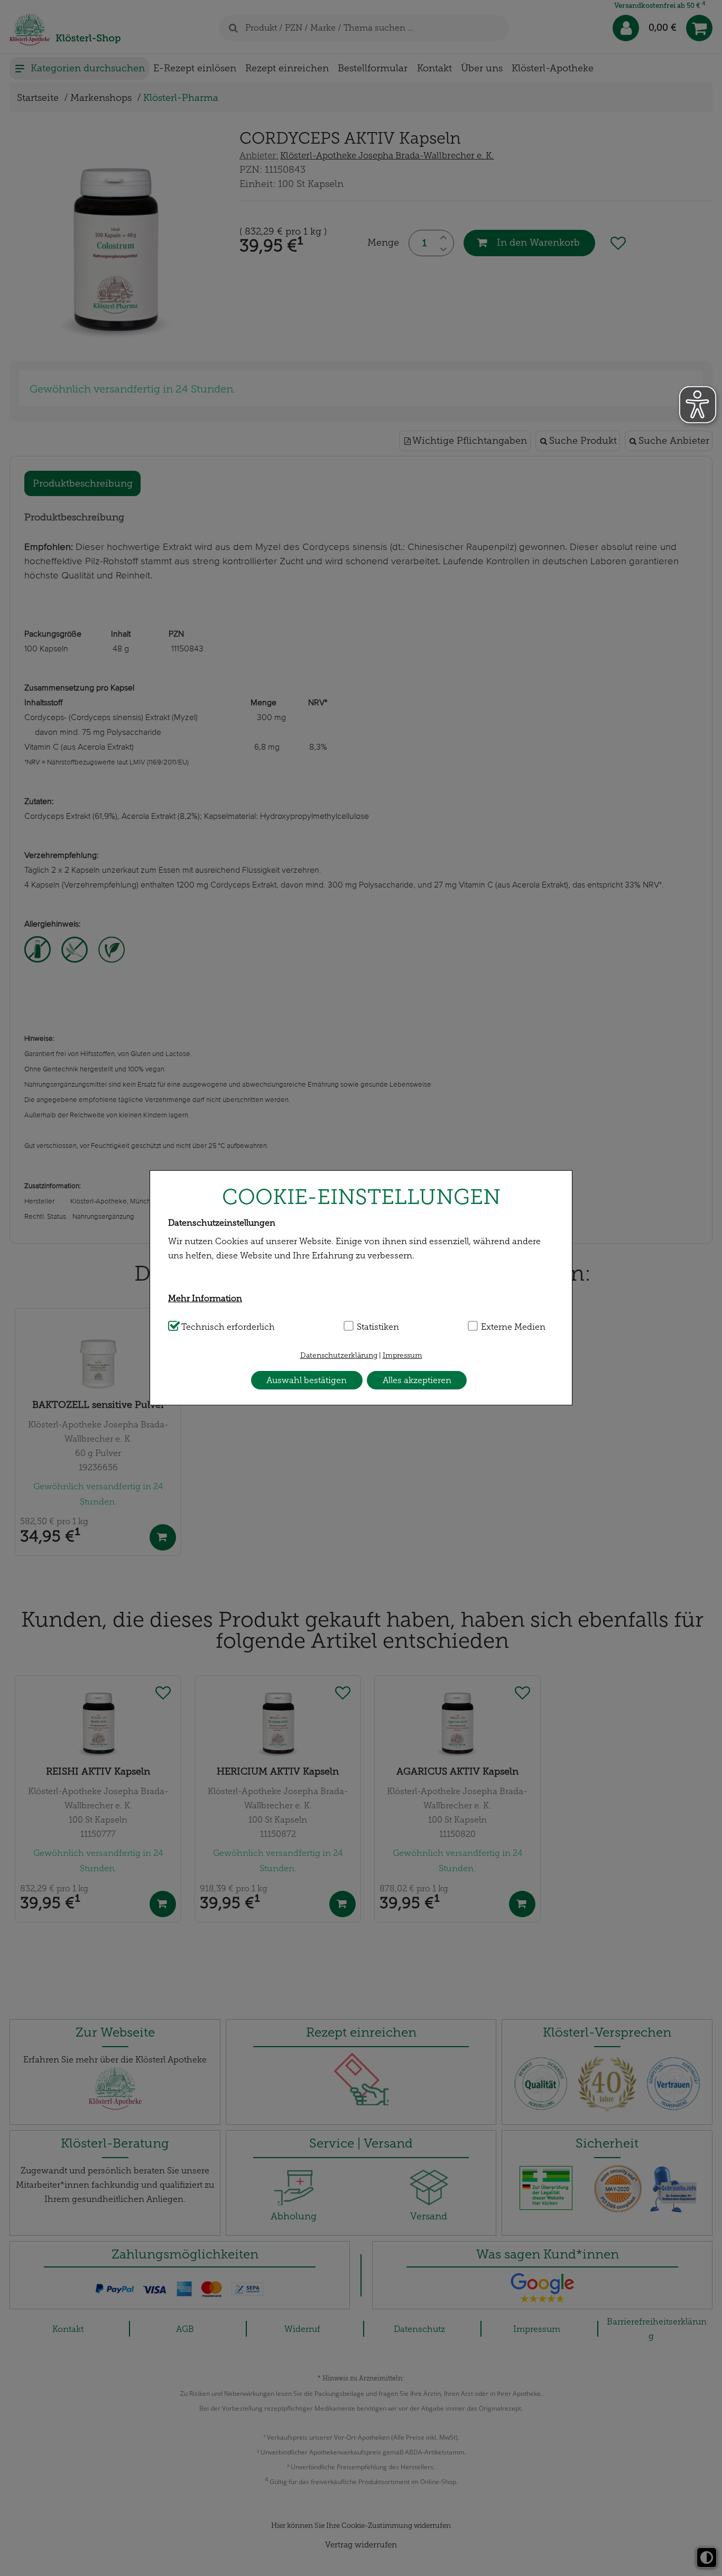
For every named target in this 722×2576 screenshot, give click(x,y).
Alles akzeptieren (417, 1380)
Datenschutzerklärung (339, 1355)
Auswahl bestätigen (307, 1380)
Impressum (402, 1355)
